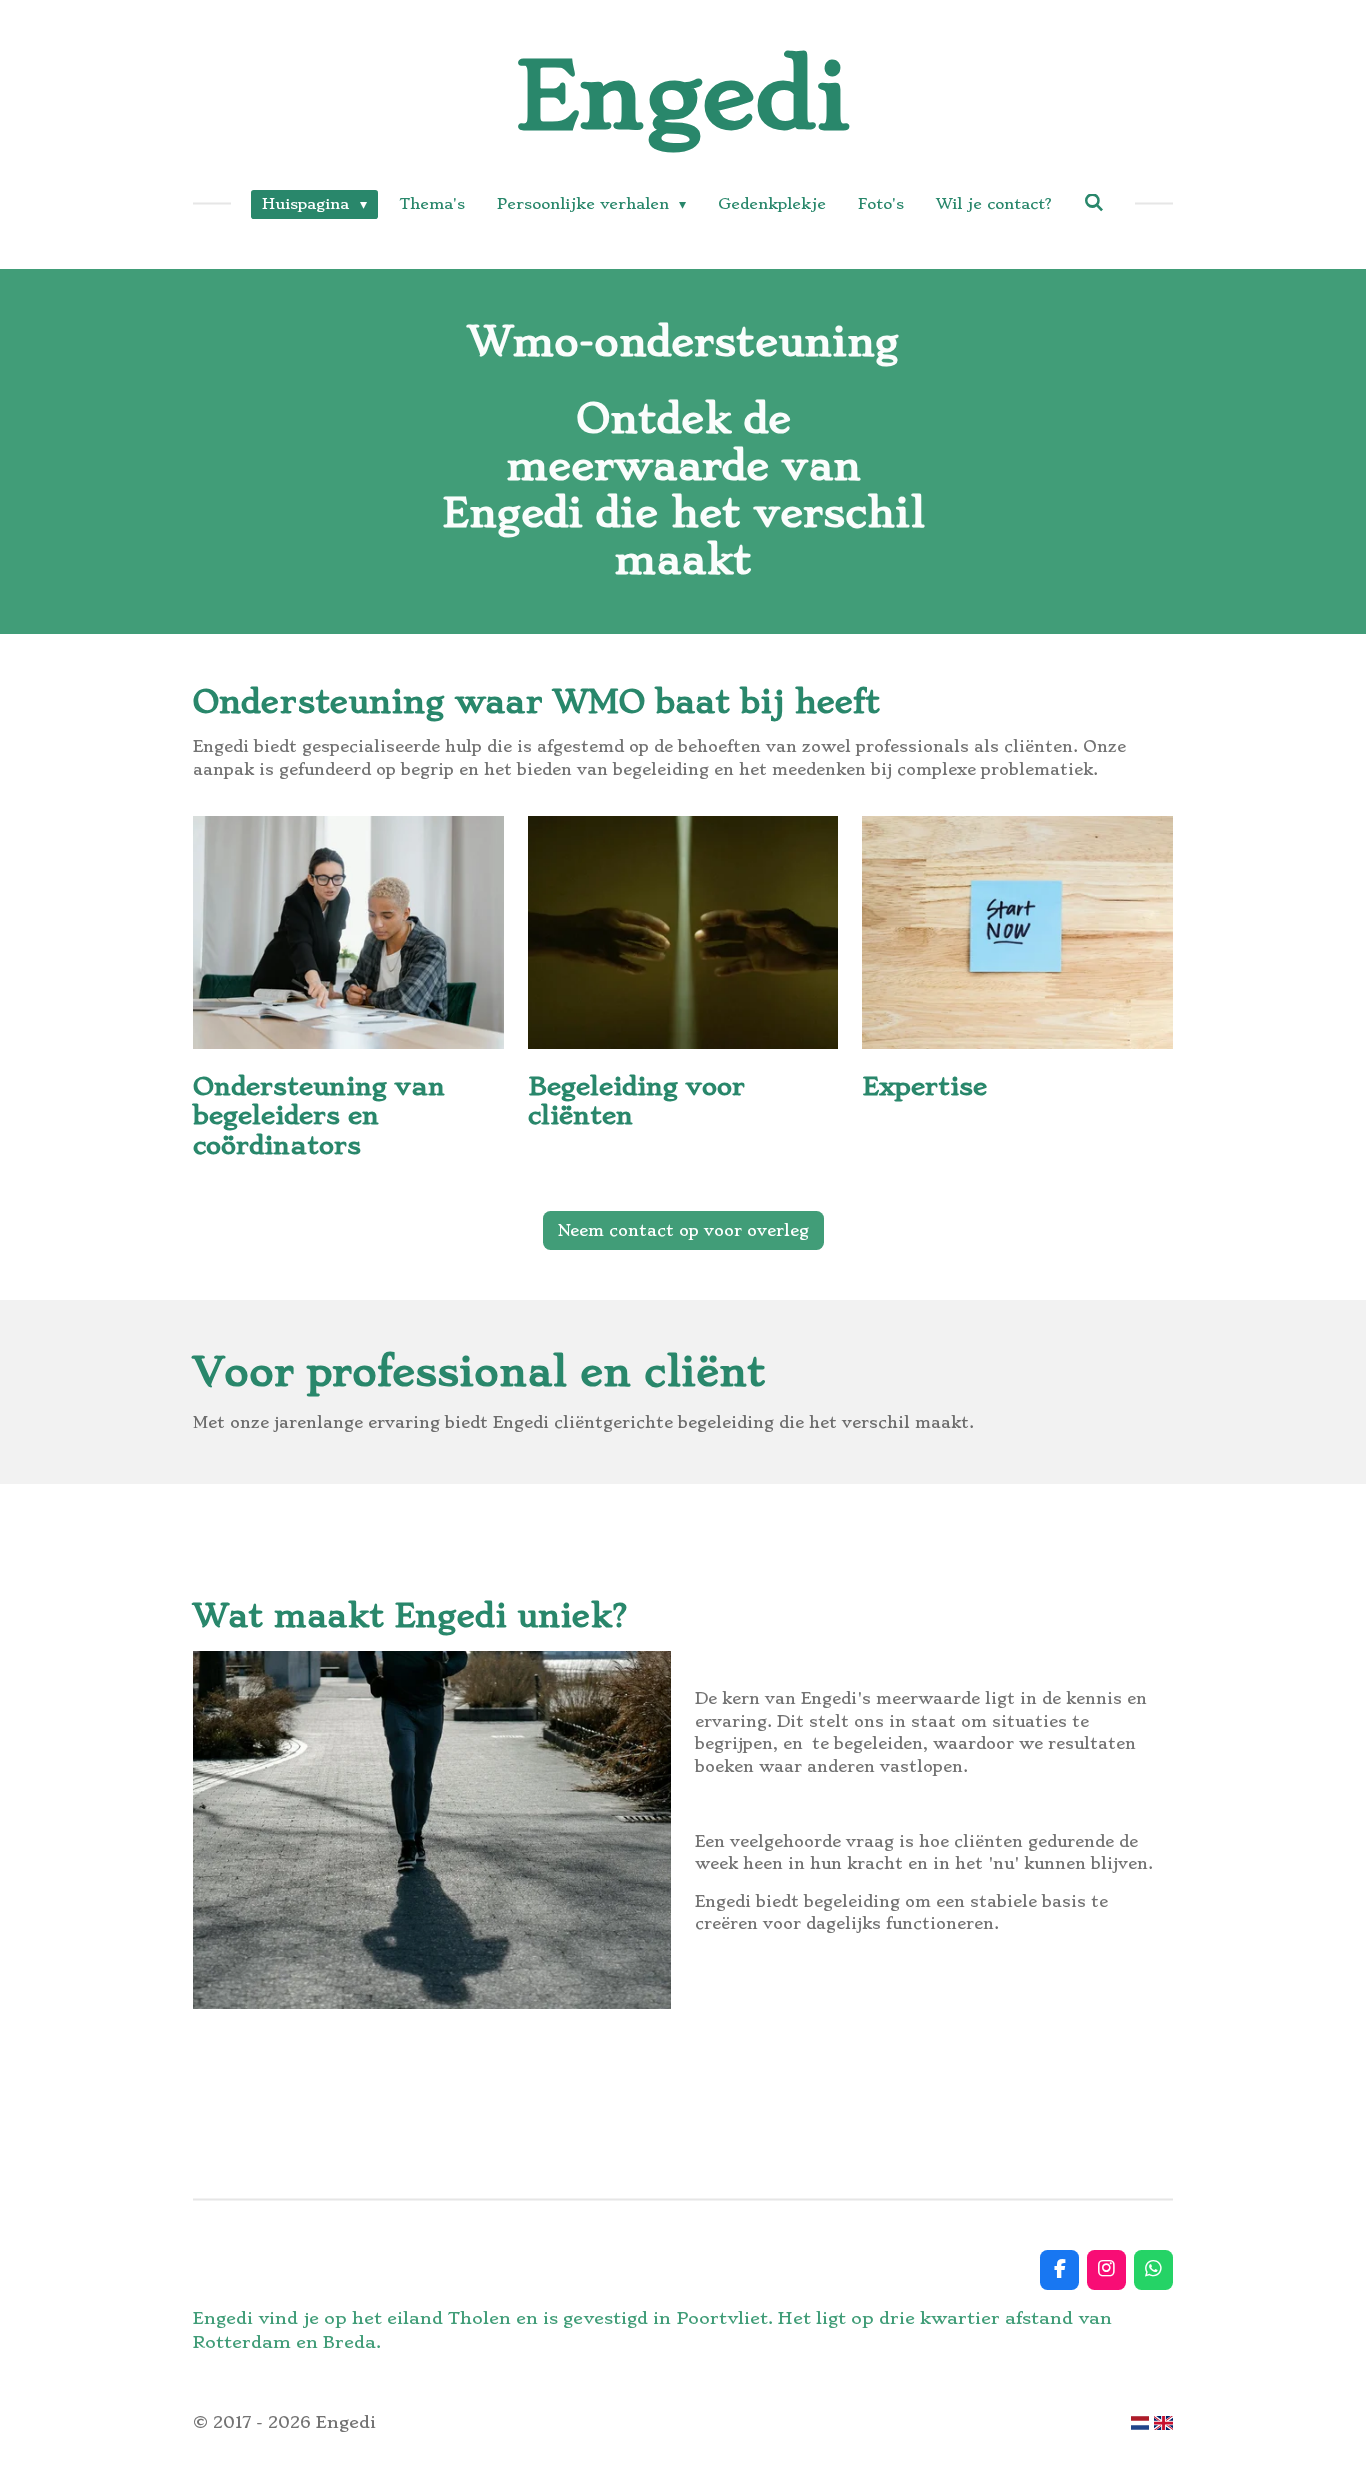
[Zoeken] (1094, 203)
